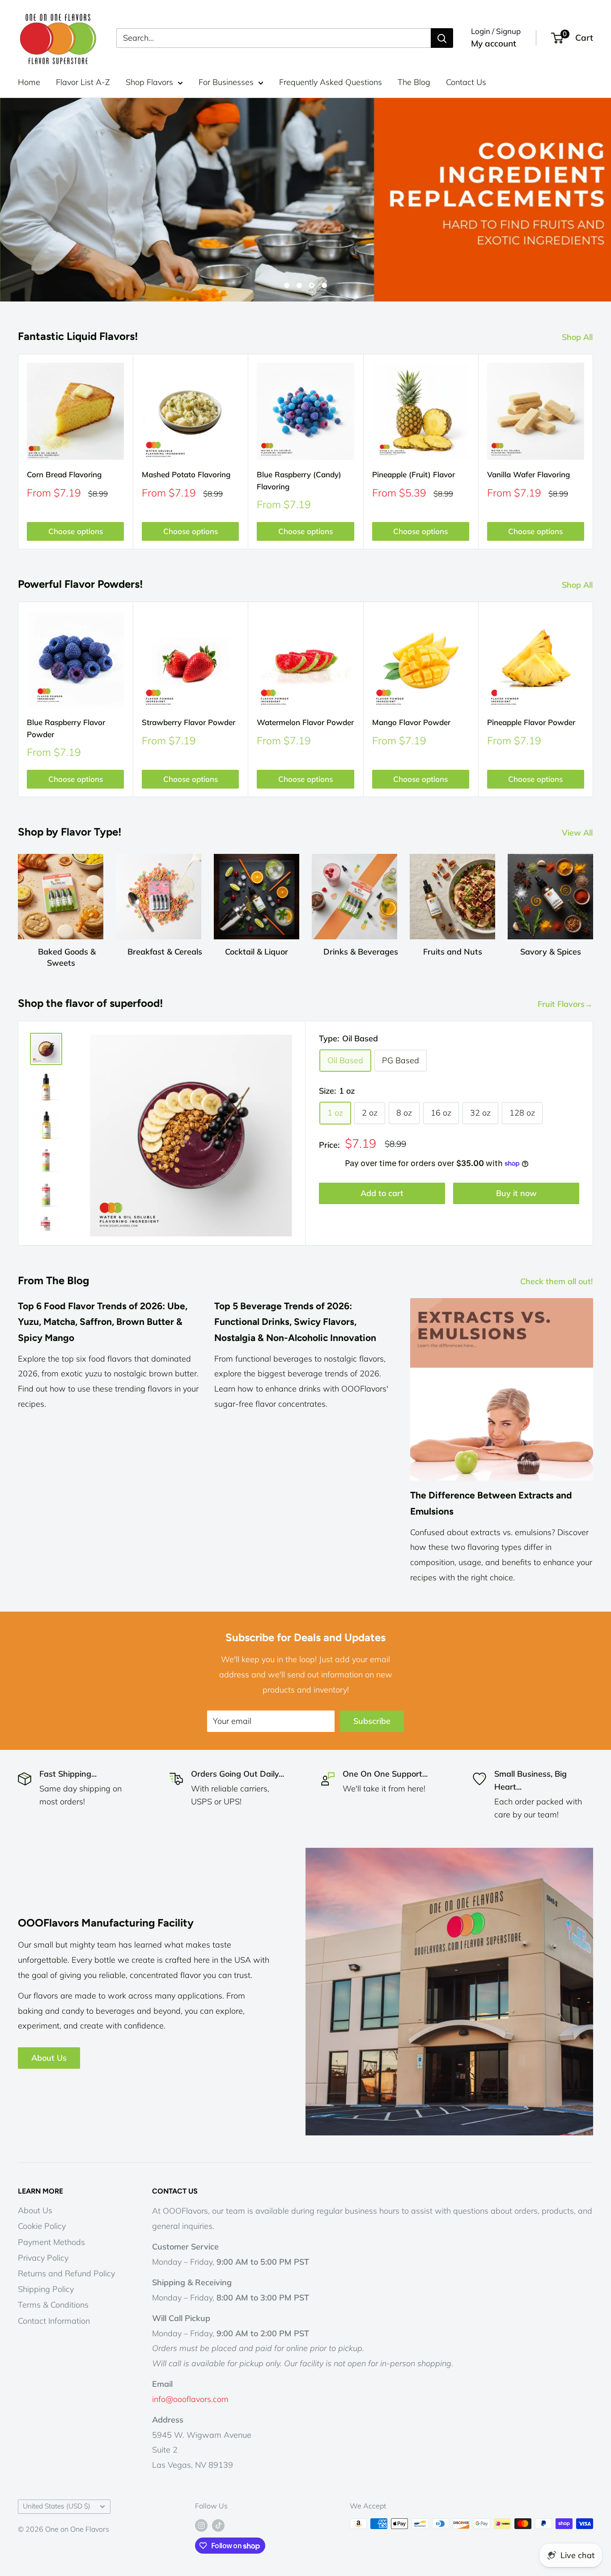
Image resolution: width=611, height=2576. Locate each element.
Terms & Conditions (53, 2305)
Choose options (76, 531)
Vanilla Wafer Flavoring (528, 474)
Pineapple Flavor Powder (531, 722)
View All (578, 833)
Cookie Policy (42, 2226)
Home (29, 82)
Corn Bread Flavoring (64, 474)
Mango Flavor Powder (411, 722)
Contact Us (466, 82)
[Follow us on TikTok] (218, 2525)
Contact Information (54, 2321)
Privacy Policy (43, 2258)
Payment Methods (51, 2242)
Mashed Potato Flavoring (186, 474)
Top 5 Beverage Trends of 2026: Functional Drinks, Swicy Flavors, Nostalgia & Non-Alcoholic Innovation (295, 1322)
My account (494, 43)
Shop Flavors (149, 82)
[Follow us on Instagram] (201, 2525)
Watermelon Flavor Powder (305, 722)
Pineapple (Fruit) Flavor (414, 474)
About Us (49, 2058)
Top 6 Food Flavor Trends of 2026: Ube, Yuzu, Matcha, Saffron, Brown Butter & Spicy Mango (103, 1322)
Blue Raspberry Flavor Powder (66, 728)
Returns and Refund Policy (66, 2273)
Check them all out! (558, 1281)
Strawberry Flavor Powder (189, 722)
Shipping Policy (46, 2289)
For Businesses (226, 82)
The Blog (414, 82)
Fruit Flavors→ (566, 1004)
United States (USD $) (57, 2506)
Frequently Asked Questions (331, 82)
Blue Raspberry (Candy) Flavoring (299, 480)
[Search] (442, 38)
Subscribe (372, 1721)
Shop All (578, 337)
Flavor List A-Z (83, 82)
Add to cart (382, 1193)
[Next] (593, 452)
